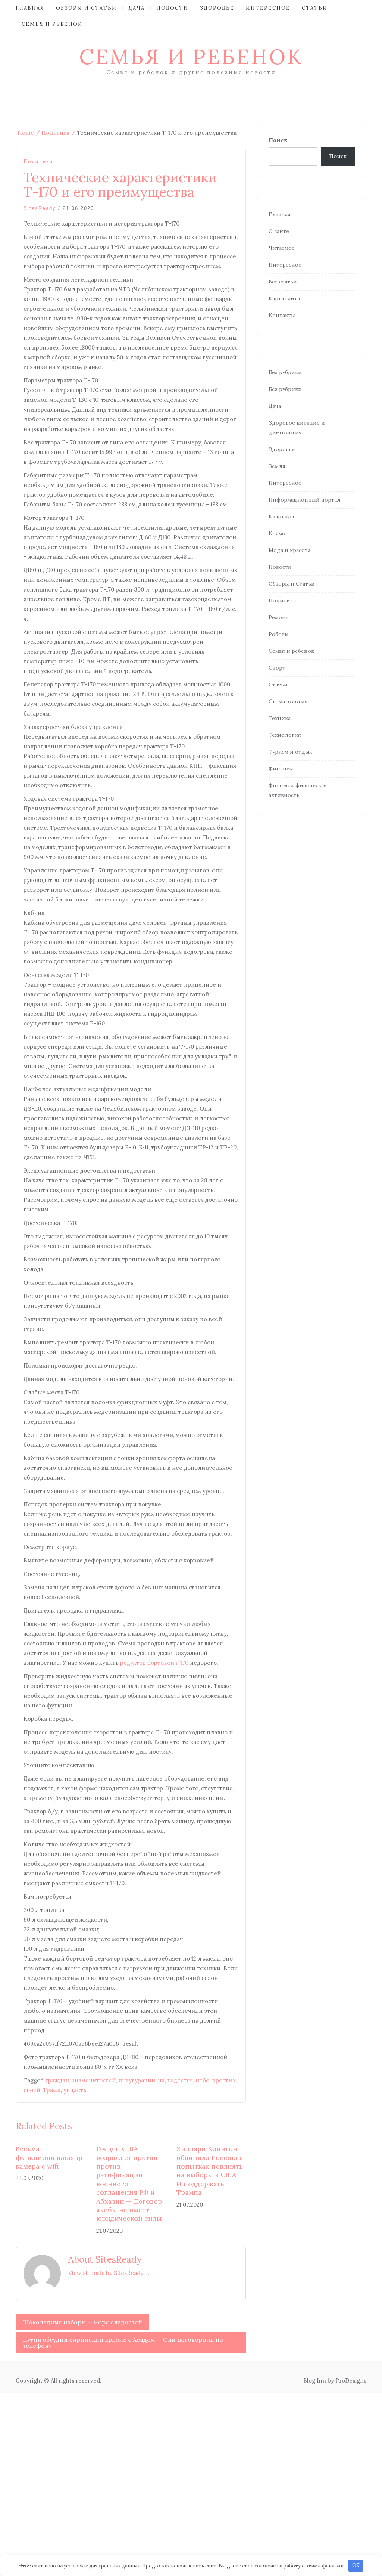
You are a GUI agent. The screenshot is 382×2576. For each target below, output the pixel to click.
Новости (172, 8)
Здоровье (217, 8)
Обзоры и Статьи (86, 8)
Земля (277, 466)
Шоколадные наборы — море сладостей (82, 2322)
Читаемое (282, 248)
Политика (38, 162)
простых (224, 2080)
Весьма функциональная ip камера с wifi (49, 2157)
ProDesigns (351, 2381)
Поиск (278, 140)
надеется (180, 2080)
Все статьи (283, 282)
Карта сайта (284, 298)
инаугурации (137, 2080)
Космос (278, 533)
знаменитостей (94, 2080)
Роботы (279, 634)
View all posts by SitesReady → (109, 2273)
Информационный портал (305, 500)
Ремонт (279, 617)
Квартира (281, 516)
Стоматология (288, 701)
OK (356, 2565)
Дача (137, 8)
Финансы (281, 769)
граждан (57, 2080)
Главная (30, 8)
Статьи (315, 8)
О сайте (279, 231)
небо (202, 2080)
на (161, 2080)
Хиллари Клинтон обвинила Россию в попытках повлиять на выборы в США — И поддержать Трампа (210, 2170)
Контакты (282, 315)
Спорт (277, 668)
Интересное (268, 8)
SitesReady (40, 208)
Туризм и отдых (290, 752)
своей (32, 2090)
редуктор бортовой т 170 (154, 1663)
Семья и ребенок (52, 24)
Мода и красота (289, 550)
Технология (285, 735)
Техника (280, 718)
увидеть (75, 2090)
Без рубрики (285, 372)
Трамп (52, 2090)
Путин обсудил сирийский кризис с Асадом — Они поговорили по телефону (123, 2343)
